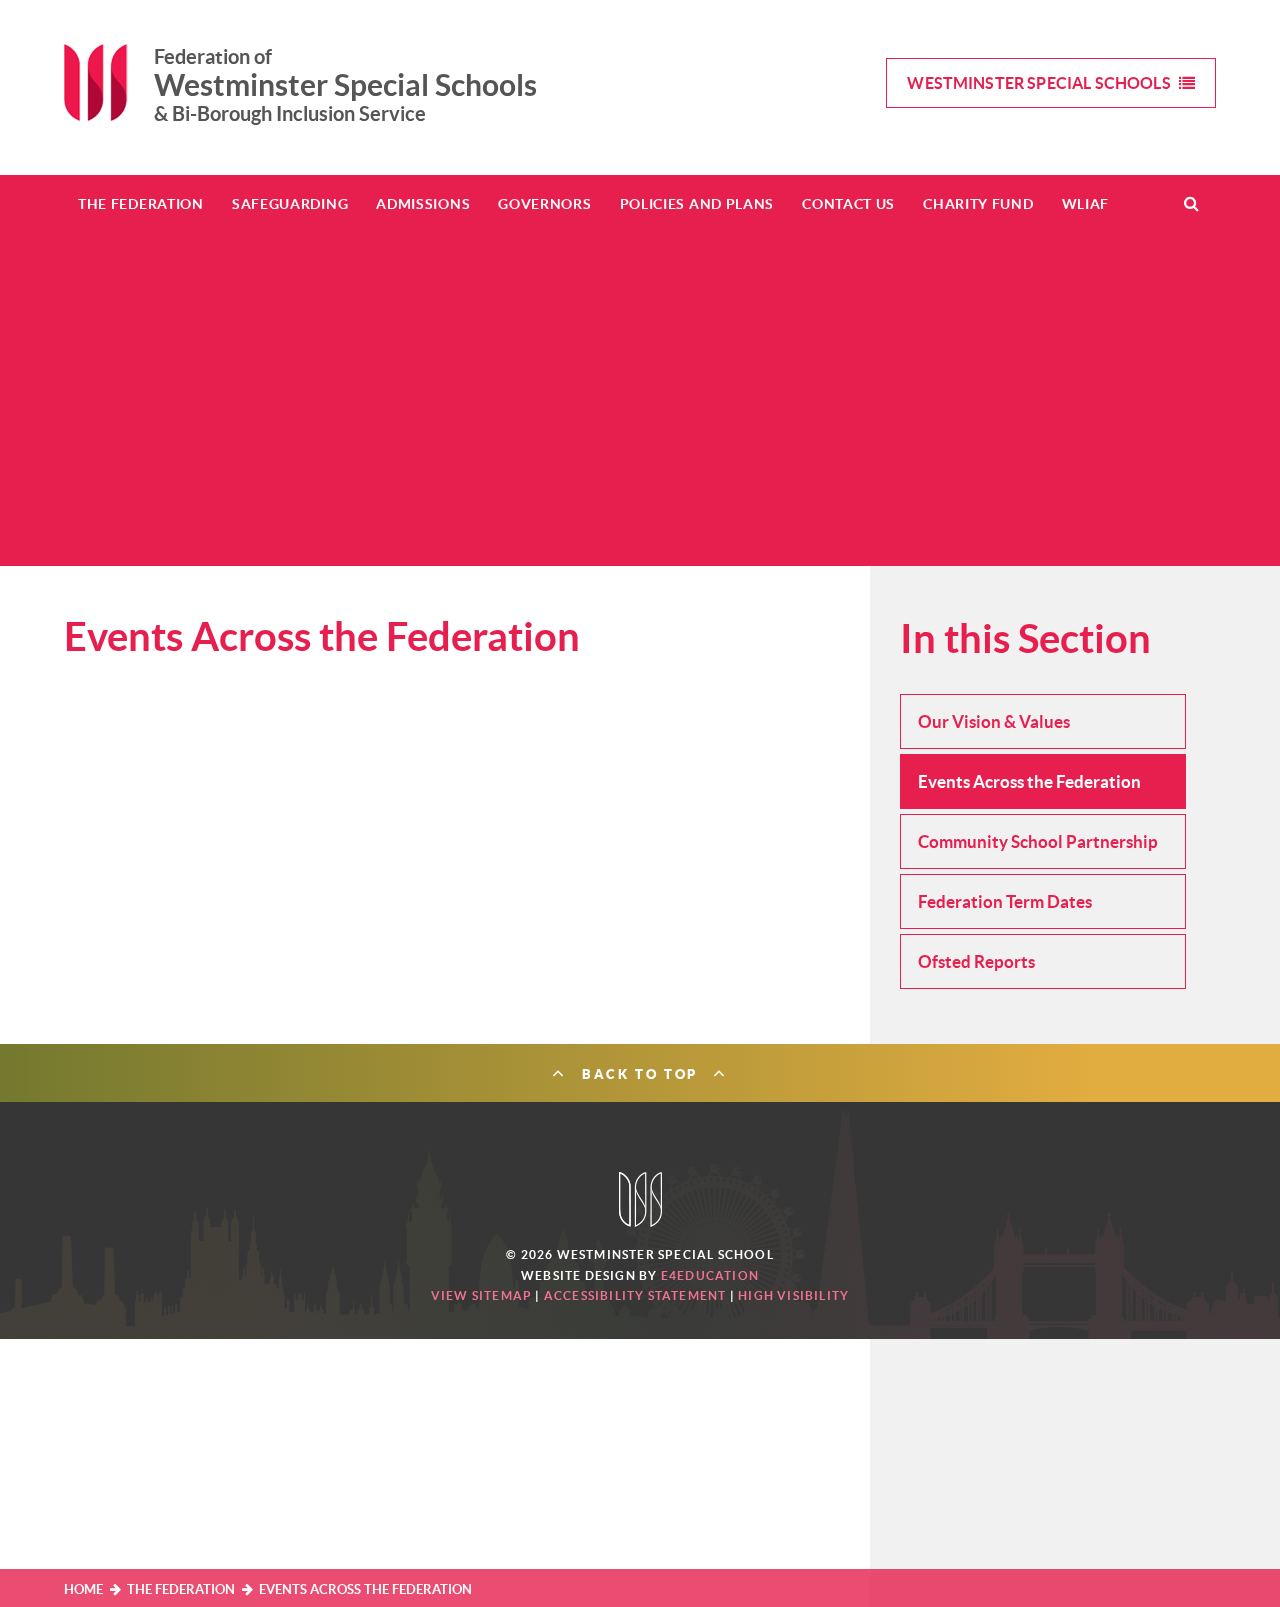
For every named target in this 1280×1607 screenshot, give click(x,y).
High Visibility (793, 1295)
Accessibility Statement (635, 1295)
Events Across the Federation (365, 1589)
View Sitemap (481, 1295)
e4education (710, 1275)
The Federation (181, 1589)
